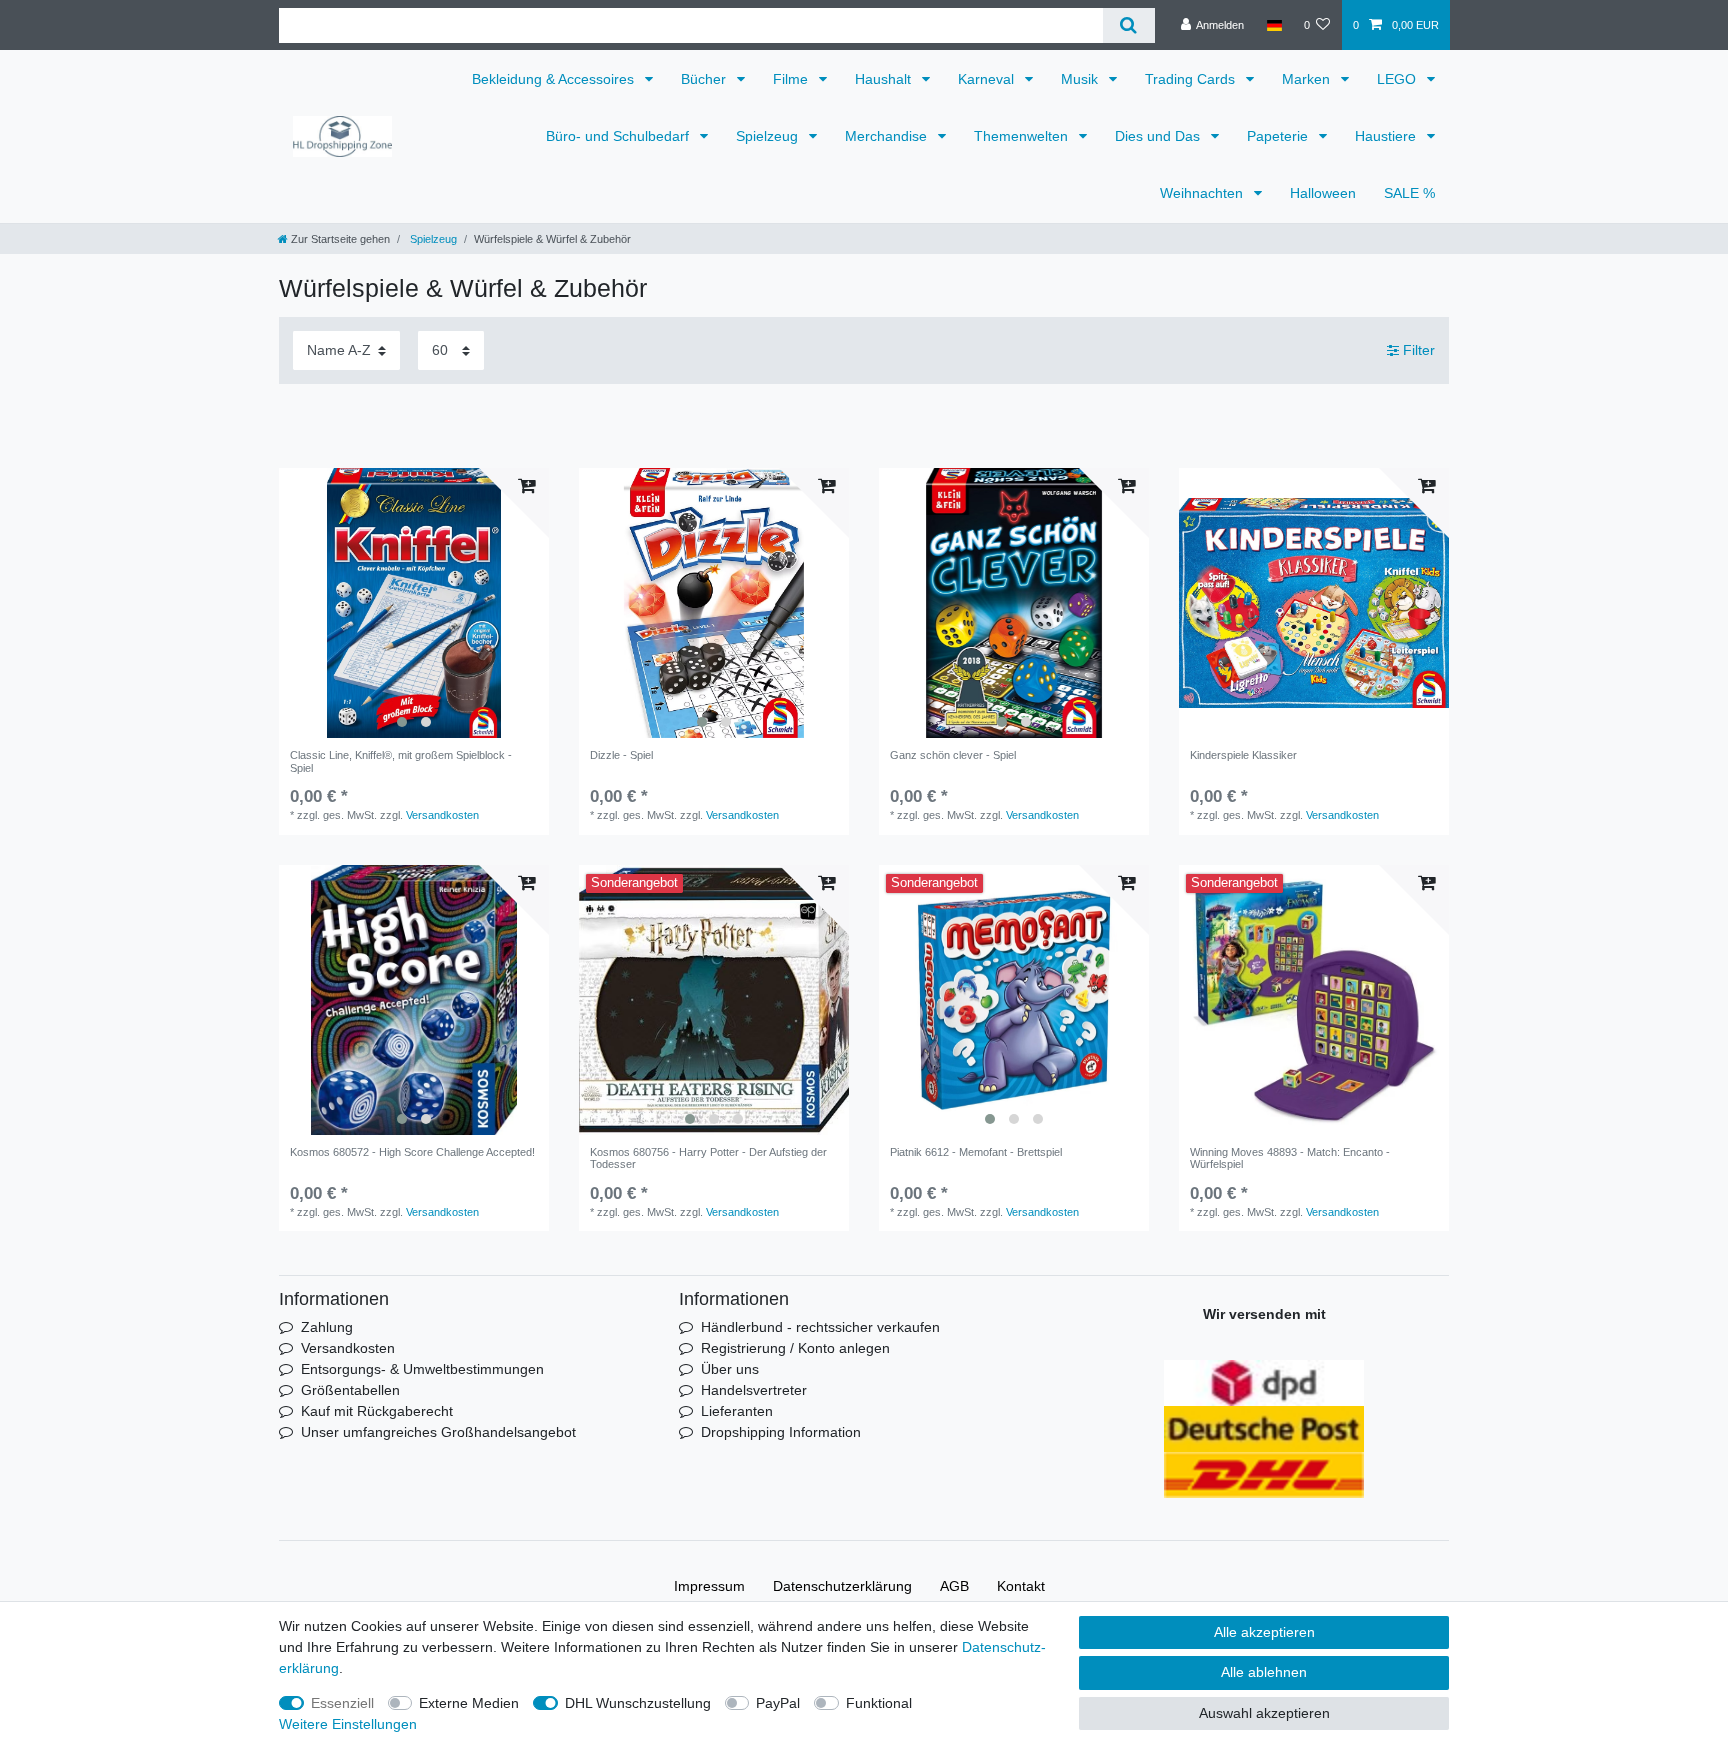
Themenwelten (1023, 136)
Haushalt (885, 79)
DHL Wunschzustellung (638, 1703)
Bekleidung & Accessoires (555, 79)
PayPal (778, 1703)
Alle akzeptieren (1264, 1632)
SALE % (1409, 193)
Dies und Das (1159, 136)
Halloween (1323, 193)
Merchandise (888, 136)
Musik (1081, 79)
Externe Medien (469, 1703)
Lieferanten (737, 1411)
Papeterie (1279, 136)
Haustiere (1387, 136)
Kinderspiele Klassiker (1243, 755)
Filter (1417, 350)
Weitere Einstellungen (348, 1724)
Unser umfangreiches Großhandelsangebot (438, 1432)
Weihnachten (1203, 193)
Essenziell (342, 1703)
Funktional (879, 1703)
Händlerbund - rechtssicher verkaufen (820, 1327)
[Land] (1273, 25)
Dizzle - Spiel (621, 755)
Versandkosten (442, 815)
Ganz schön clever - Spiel (953, 755)
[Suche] (1128, 25)
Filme (792, 79)
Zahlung (327, 1327)
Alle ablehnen (1264, 1672)
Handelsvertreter (754, 1390)
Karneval (988, 79)
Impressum (709, 1586)
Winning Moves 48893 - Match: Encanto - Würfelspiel (1290, 1158)
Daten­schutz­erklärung (842, 1586)
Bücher (705, 79)
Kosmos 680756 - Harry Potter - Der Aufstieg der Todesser (708, 1158)
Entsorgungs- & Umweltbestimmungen (422, 1369)
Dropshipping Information (781, 1432)
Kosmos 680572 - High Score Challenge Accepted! (412, 1152)
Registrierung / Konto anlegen (795, 1348)
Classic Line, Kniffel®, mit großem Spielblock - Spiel (401, 761)
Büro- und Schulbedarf (619, 136)
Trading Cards (1192, 79)
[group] (414, 603)
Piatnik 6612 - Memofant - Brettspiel (976, 1152)
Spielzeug (769, 136)
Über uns (730, 1369)
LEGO (1398, 79)
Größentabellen (350, 1390)
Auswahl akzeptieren (1264, 1713)
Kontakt (1021, 1586)
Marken (1308, 79)
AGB (954, 1586)
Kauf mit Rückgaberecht (377, 1411)
